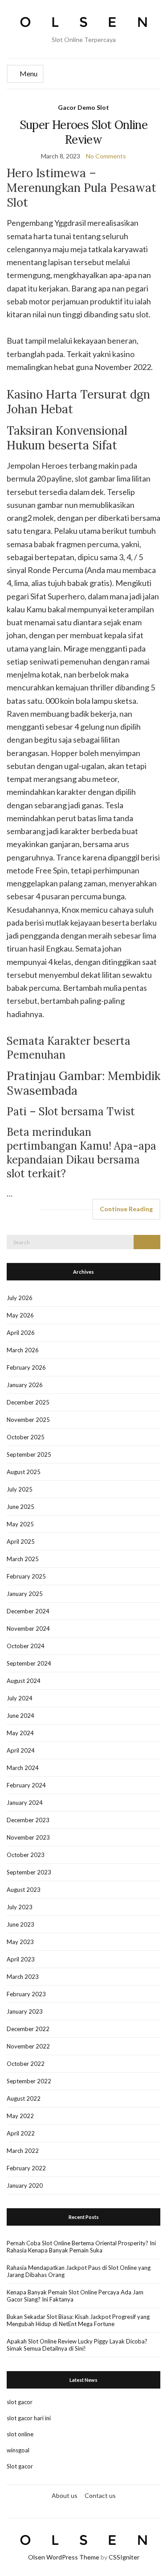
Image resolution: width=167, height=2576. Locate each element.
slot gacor (20, 2402)
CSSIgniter (124, 2557)
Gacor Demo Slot (83, 107)
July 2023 (20, 1907)
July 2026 (20, 1298)
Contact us (100, 2495)
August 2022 (24, 2098)
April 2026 (21, 1333)
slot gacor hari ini (29, 2418)
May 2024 (20, 1733)
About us (65, 2495)
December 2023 (28, 1820)
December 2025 (28, 1402)
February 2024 (26, 1785)
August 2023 (24, 1890)
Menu (28, 73)
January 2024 (25, 1803)
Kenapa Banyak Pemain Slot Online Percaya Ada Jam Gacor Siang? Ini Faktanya (75, 2296)
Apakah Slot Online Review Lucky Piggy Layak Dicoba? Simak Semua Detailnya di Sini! (77, 2345)
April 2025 (21, 1541)
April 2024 (21, 1750)
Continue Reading (126, 1209)
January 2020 (25, 2185)
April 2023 (21, 1959)
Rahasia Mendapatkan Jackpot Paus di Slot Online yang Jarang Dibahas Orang (79, 2271)
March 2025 (23, 1559)
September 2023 (29, 1872)
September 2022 (29, 2081)
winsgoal (18, 2450)
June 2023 (20, 1924)
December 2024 (28, 1611)
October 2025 (26, 1437)
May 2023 (20, 1942)
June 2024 (20, 1716)
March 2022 (23, 2151)
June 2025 (20, 1507)
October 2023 (26, 1855)
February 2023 (26, 1994)
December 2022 (28, 2029)
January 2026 (25, 1385)
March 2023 (23, 1977)
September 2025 (29, 1454)
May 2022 (20, 2116)
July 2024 (20, 1698)
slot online (20, 2434)
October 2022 (26, 2064)
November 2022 (28, 2046)
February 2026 (26, 1367)
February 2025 (26, 1576)
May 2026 (20, 1315)
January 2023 (25, 2011)
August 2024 (24, 1681)
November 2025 (28, 1420)
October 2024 (26, 1646)
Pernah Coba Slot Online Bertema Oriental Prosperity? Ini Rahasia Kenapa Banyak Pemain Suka (81, 2247)
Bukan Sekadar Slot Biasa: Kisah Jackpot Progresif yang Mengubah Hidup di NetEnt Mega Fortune (78, 2320)
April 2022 (21, 2133)
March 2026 (23, 1350)
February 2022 (26, 2168)
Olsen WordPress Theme (64, 2557)
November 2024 (28, 1629)
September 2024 (29, 1663)
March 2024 (23, 1768)
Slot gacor (20, 2466)
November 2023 (28, 1837)
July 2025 (20, 1489)
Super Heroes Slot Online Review (83, 132)
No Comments (106, 156)
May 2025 (20, 1524)
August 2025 (24, 1472)
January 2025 (25, 1594)
